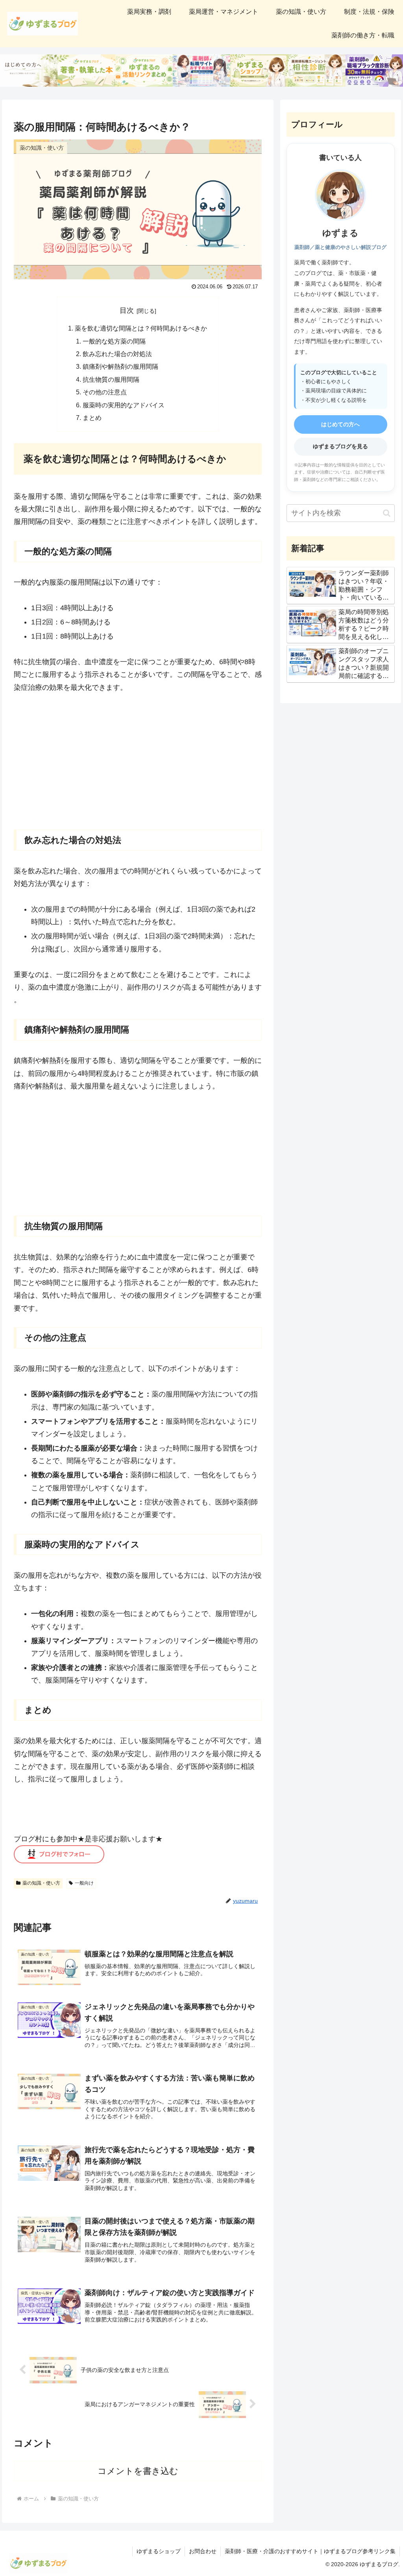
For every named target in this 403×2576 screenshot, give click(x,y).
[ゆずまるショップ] (259, 71)
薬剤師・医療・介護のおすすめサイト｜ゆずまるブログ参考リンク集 (310, 2551)
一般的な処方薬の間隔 (114, 341)
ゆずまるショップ (159, 2551)
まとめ (92, 418)
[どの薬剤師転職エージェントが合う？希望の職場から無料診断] (316, 71)
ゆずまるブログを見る (340, 446)
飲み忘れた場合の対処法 (117, 354)
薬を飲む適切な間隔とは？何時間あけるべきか (141, 328)
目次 (127, 310)
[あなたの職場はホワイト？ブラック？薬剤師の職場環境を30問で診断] (374, 71)
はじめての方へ (340, 424)
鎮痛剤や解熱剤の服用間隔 (120, 366)
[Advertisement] (138, 761)
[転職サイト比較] (201, 71)
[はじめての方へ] (29, 71)
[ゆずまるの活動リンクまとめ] (144, 71)
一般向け (84, 1883)
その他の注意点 (105, 392)
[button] (387, 513)
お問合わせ (203, 2551)
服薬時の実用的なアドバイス (124, 405)
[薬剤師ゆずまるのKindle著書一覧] (86, 71)
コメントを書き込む (138, 2471)
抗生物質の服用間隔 (111, 379)
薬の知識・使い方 (41, 1883)
